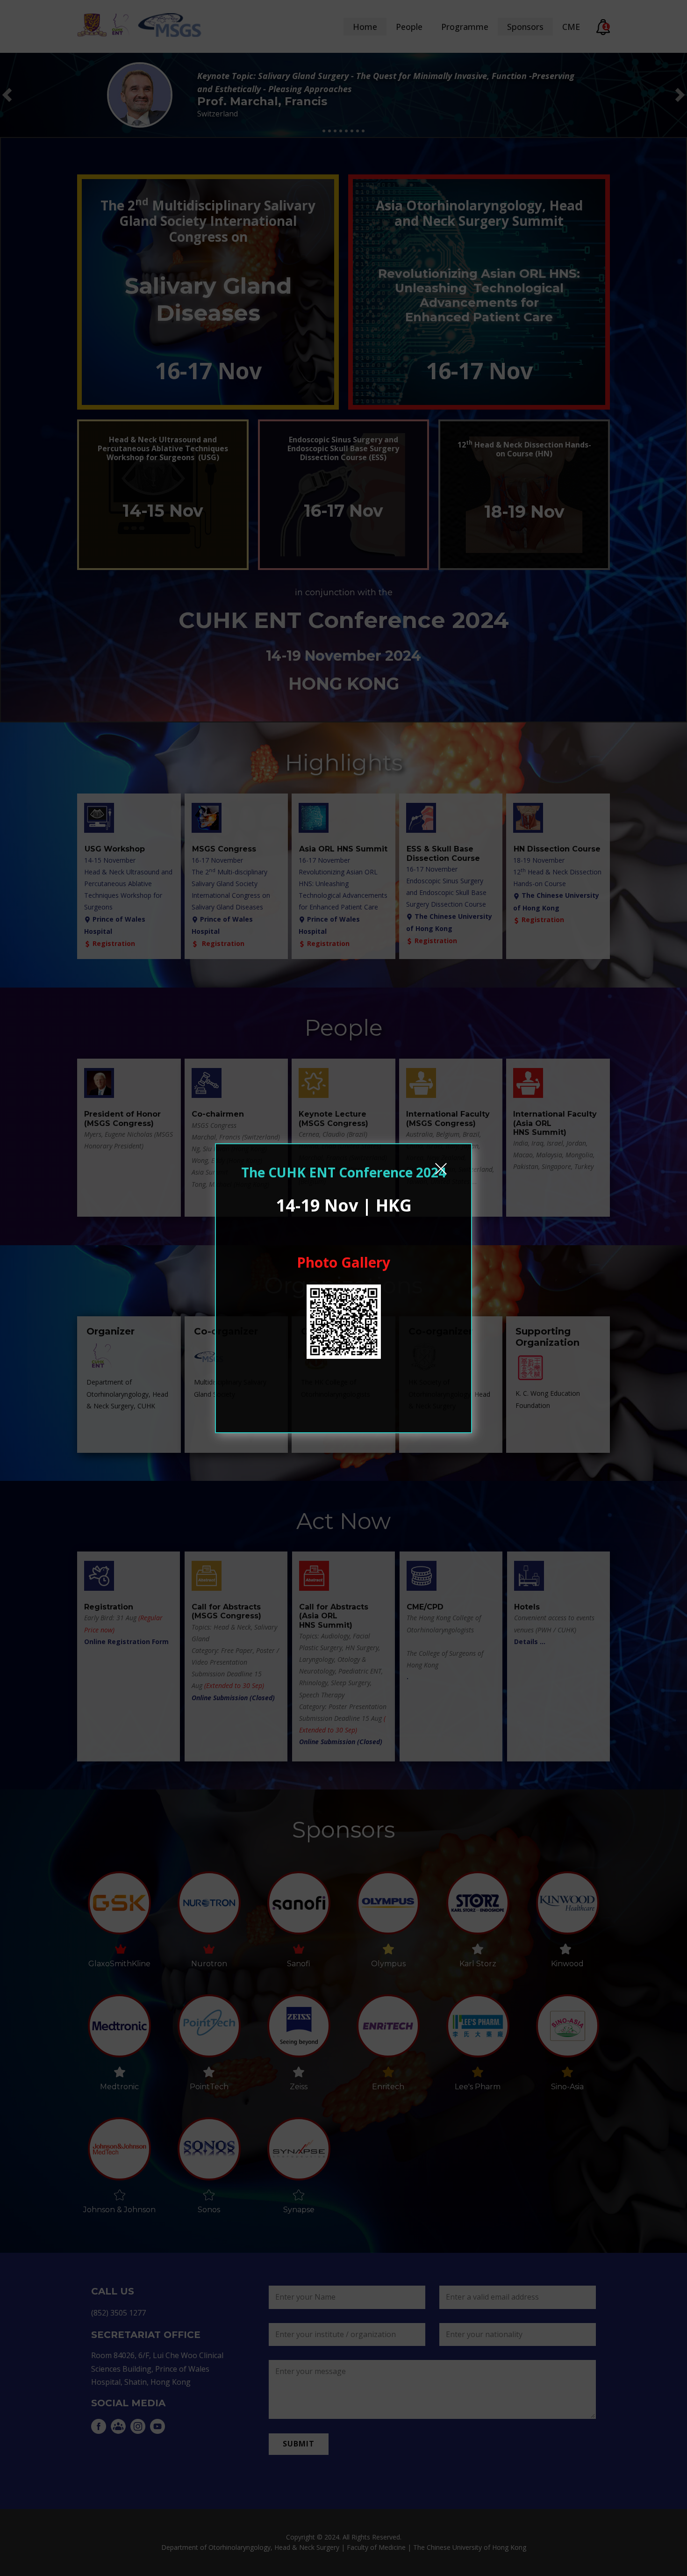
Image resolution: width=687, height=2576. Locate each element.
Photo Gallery (343, 1262)
